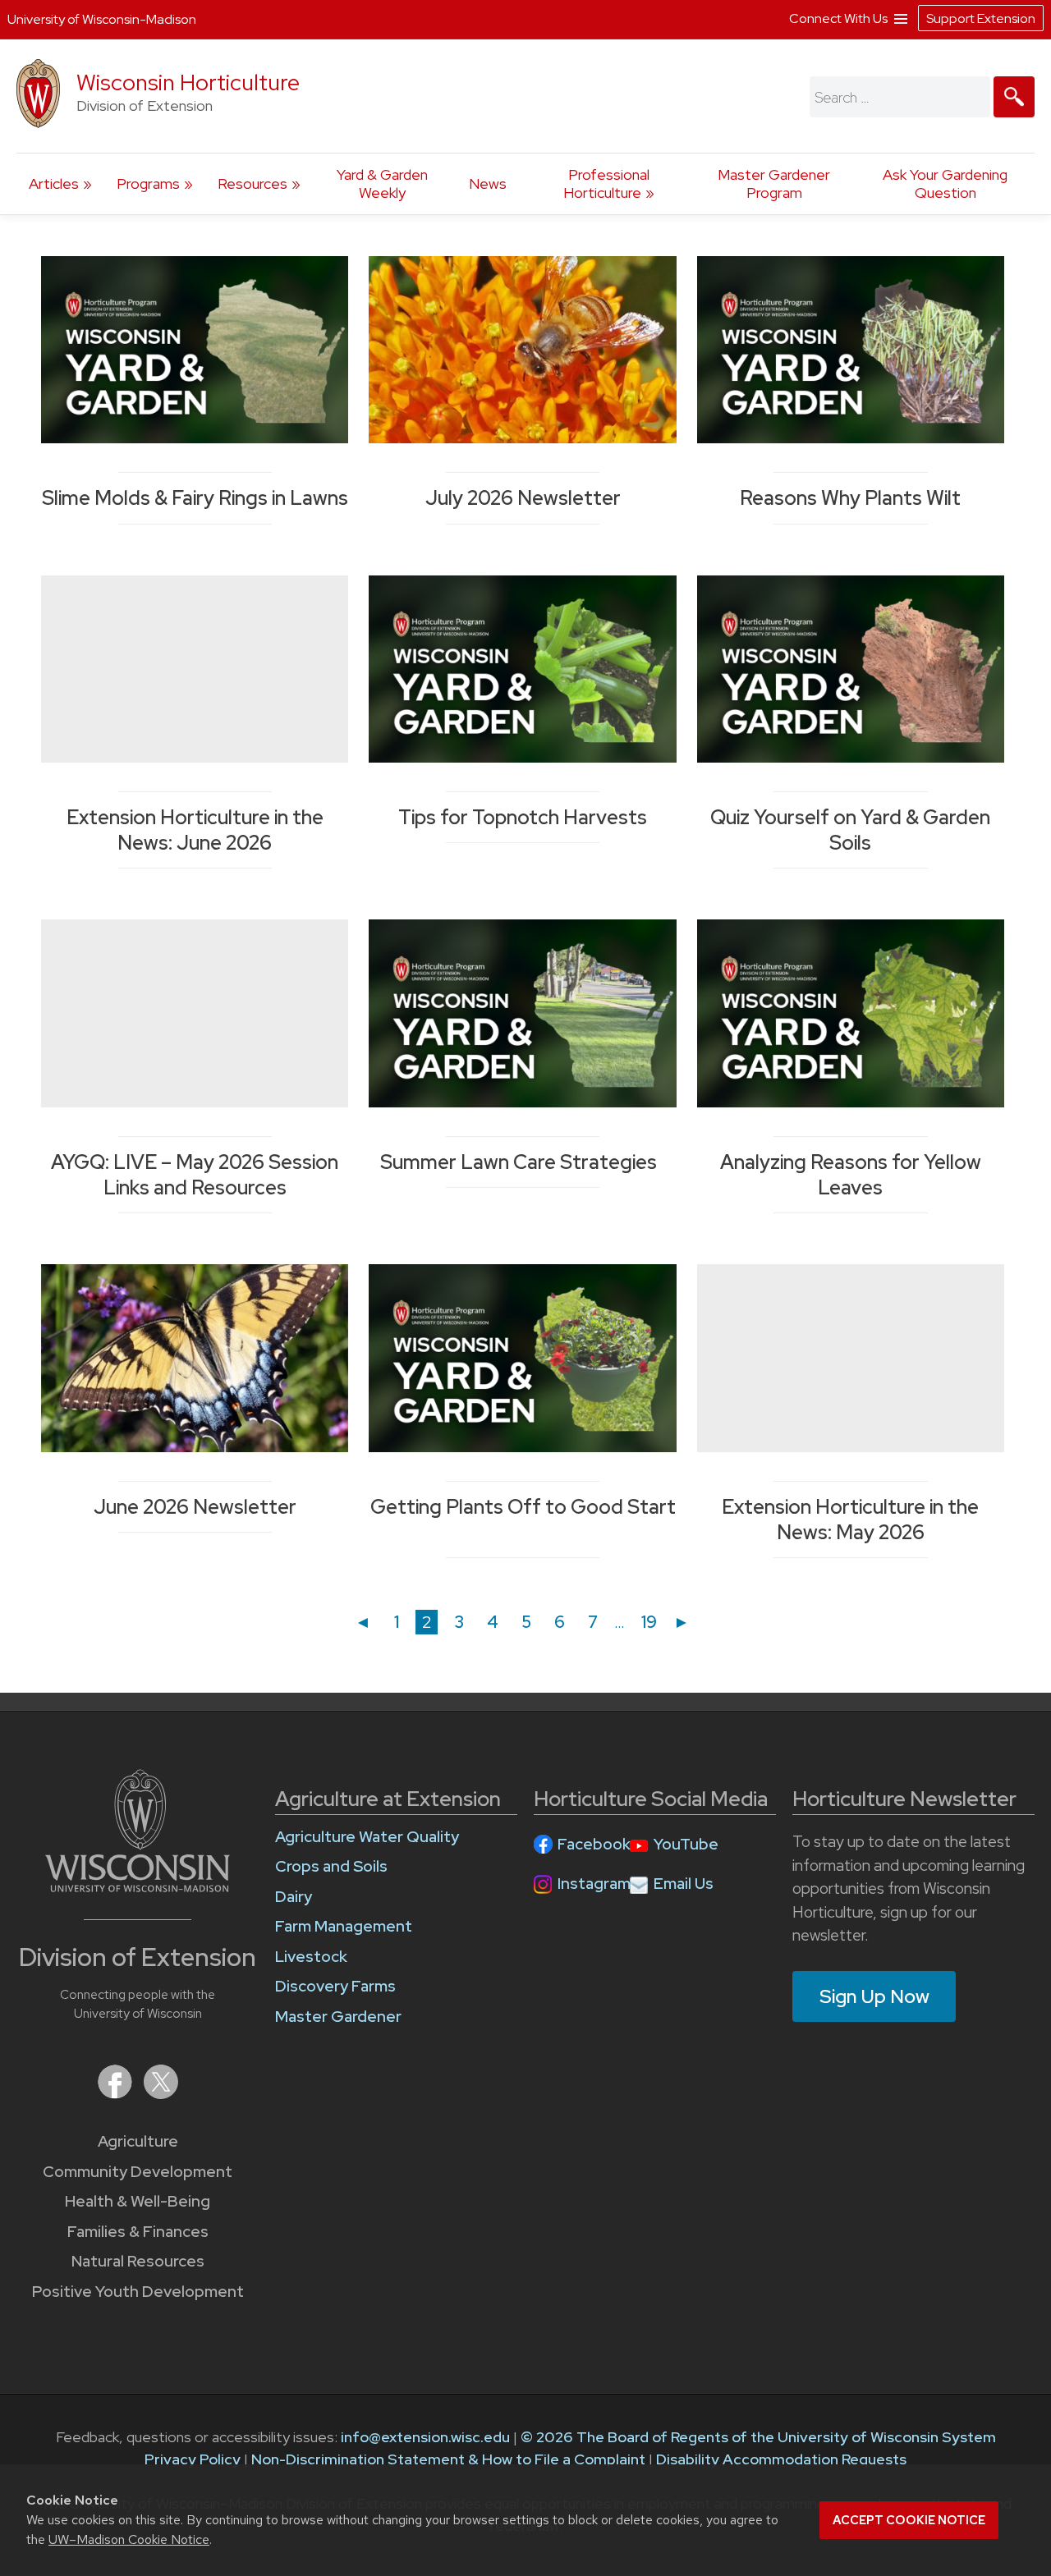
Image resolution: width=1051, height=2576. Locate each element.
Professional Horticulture (606, 183)
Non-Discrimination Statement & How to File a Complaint (448, 2459)
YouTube (686, 1844)
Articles (54, 183)
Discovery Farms (335, 1986)
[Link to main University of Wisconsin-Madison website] (138, 1887)
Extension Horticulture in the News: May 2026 (850, 1519)
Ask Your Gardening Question (945, 183)
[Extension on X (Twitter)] (161, 2094)
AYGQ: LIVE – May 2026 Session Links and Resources (195, 1175)
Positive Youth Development (138, 2292)
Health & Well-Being (138, 2201)
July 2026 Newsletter (523, 498)
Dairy (294, 1897)
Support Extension (981, 18)
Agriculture (138, 2141)
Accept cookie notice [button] (909, 2520)
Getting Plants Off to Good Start (523, 1519)
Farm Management (344, 1926)
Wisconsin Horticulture (188, 83)
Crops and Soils (331, 1866)
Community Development (138, 2172)
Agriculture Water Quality (367, 1837)
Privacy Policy (193, 2459)
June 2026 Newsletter (195, 1507)
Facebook (594, 1844)
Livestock (311, 1957)
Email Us (684, 1884)
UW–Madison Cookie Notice (129, 2539)
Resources (252, 183)
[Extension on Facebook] (117, 2094)
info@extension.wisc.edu (425, 2437)
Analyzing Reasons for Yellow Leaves (851, 1175)
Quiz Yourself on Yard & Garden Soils (850, 830)
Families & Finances (138, 2232)
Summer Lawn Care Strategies (523, 1162)
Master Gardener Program (774, 183)
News (488, 183)
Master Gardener (338, 2017)
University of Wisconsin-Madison (102, 19)
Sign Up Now (874, 1996)
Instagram (594, 1884)
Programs (148, 183)
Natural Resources (138, 2261)
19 (652, 1622)
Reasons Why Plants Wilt (850, 498)
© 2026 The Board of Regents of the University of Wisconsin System (758, 2437)
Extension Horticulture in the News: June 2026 (195, 830)
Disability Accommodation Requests (781, 2459)
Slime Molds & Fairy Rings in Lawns (195, 498)
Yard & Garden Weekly (382, 183)
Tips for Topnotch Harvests (523, 817)
